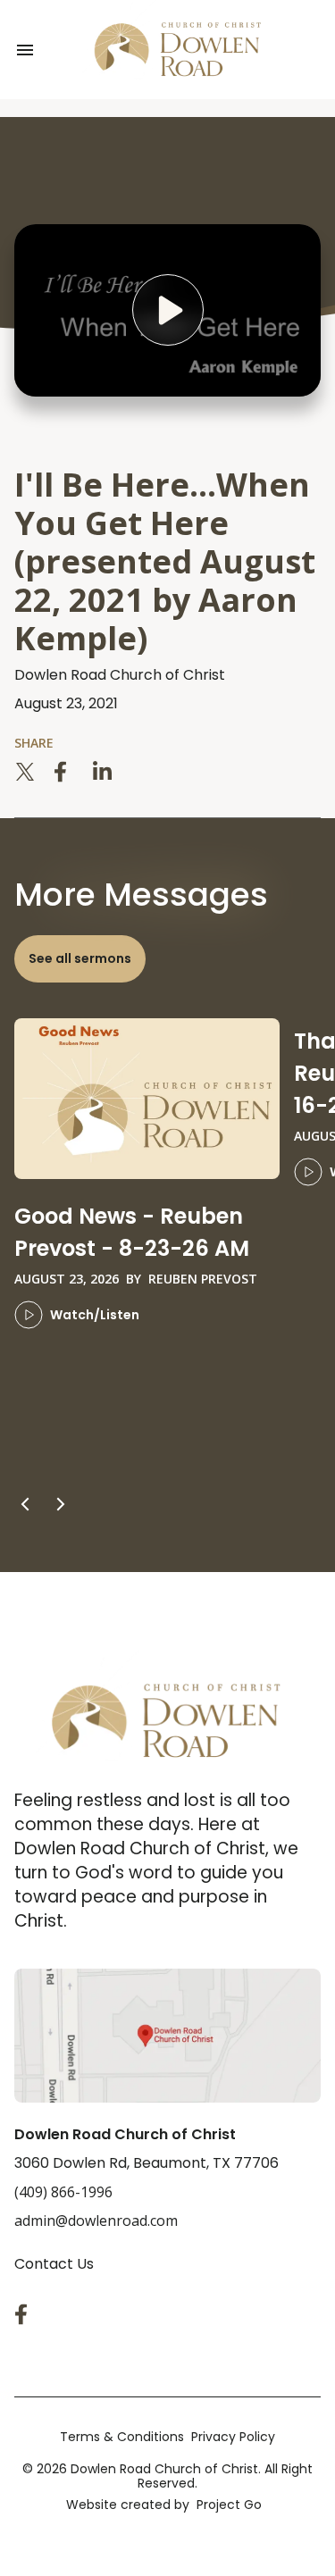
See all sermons (80, 958)
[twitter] (25, 772)
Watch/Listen (95, 1315)
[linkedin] (104, 772)
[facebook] (64, 772)
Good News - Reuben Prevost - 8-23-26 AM (132, 1232)
